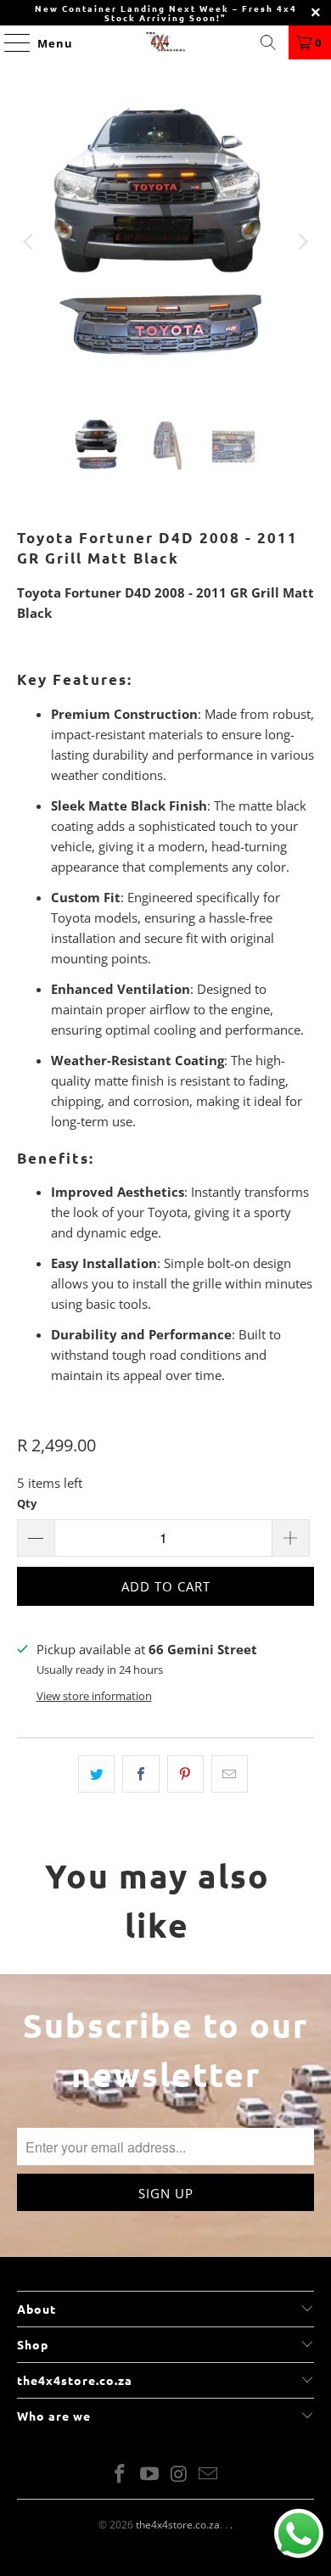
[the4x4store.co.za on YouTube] (150, 2475)
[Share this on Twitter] (96, 1774)
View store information (94, 1696)
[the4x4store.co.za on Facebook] (121, 2475)
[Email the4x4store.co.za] (209, 2475)
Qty (27, 1503)
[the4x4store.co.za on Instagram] (180, 2475)
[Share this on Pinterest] (185, 1774)
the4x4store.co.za (178, 2525)
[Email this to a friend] (230, 1774)
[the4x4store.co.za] (166, 42)
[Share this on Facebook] (140, 1774)
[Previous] (30, 242)
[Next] (301, 242)
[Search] (268, 42)
